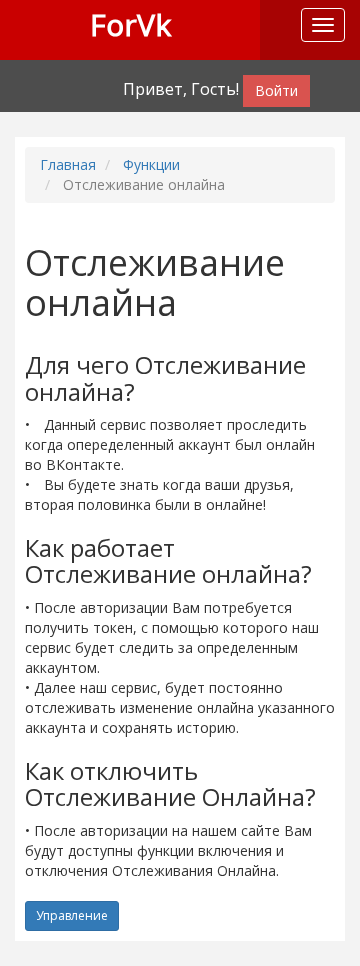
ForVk (130, 24)
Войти (276, 90)
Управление (72, 915)
